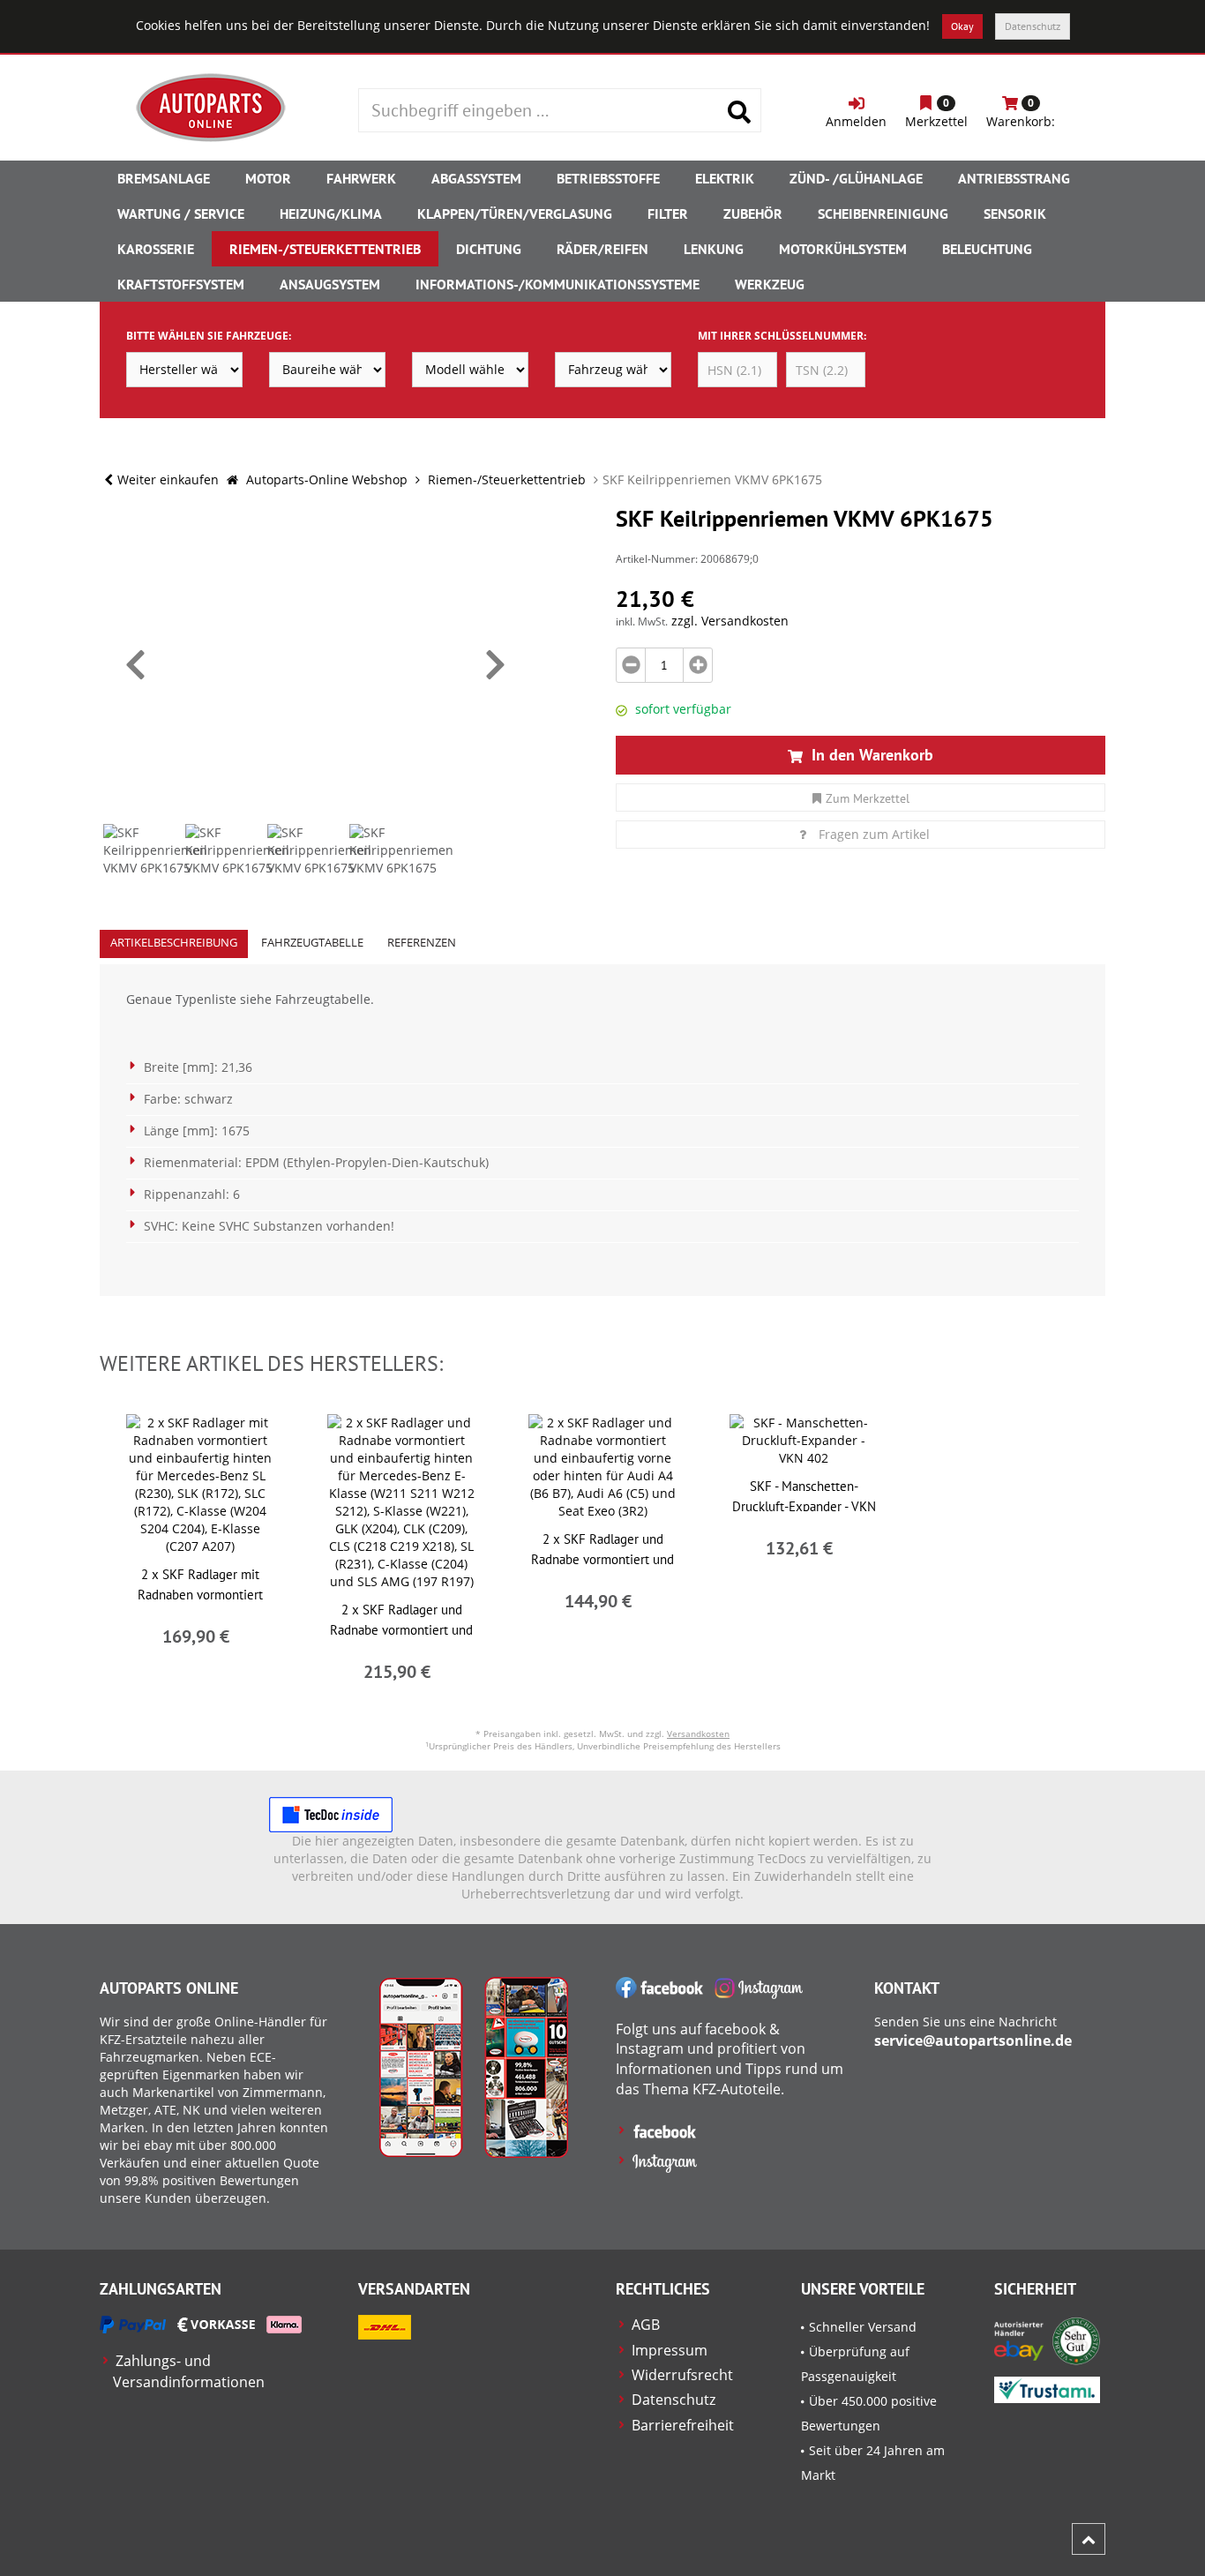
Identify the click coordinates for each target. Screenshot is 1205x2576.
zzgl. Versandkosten (730, 621)
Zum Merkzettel (868, 798)
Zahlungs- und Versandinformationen (189, 2371)
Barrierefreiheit (683, 2425)
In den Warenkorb (870, 755)
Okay (962, 26)
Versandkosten (698, 1734)
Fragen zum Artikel (874, 834)
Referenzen (422, 942)
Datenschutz (1033, 26)
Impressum (670, 2350)
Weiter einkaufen (168, 479)
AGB (646, 2325)
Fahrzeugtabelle (312, 942)
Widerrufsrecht (682, 2375)
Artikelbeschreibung (174, 942)
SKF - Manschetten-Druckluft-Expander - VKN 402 (804, 1506)
